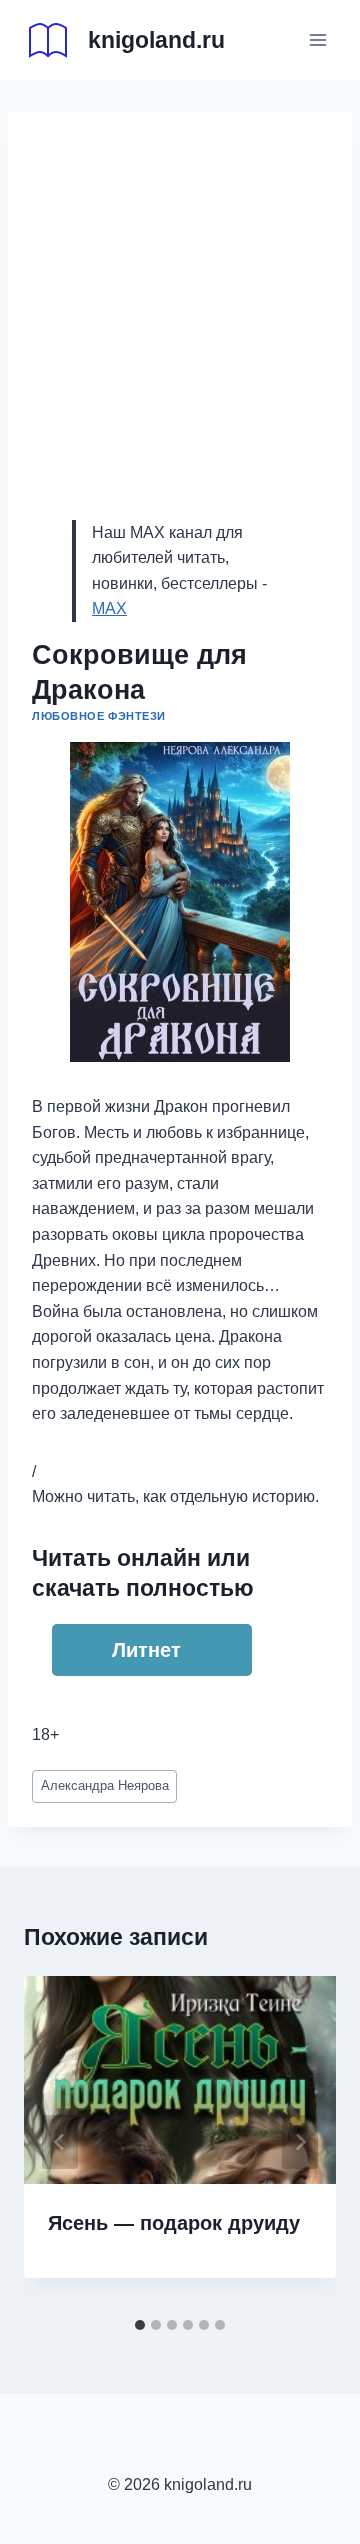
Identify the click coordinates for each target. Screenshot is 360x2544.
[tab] (140, 2325)
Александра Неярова (105, 1785)
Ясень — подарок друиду (174, 2223)
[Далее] (300, 2142)
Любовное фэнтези (99, 716)
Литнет (146, 1650)
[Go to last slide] (60, 2142)
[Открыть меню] (317, 39)
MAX (109, 608)
